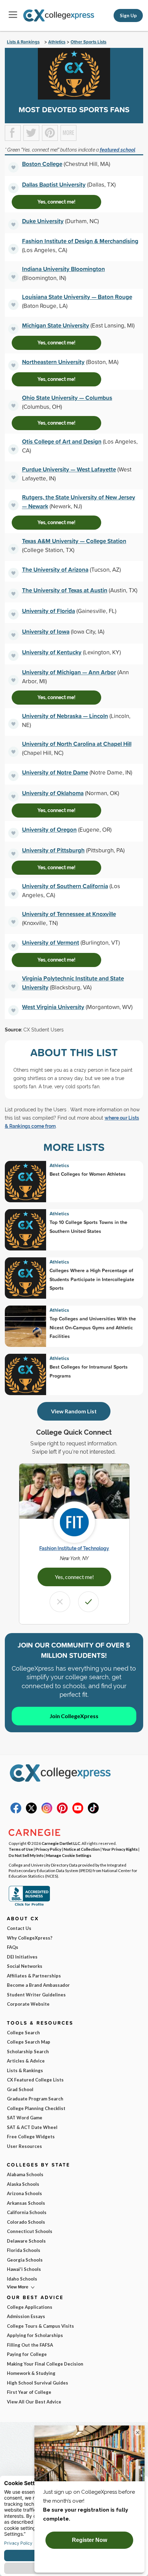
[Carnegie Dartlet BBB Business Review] (29, 1905)
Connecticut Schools (30, 2231)
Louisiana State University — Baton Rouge (77, 297)
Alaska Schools (23, 2184)
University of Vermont (51, 942)
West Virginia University (53, 1007)
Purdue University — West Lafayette (69, 469)
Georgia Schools (25, 2260)
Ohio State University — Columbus (67, 398)
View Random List (74, 1411)
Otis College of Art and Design (62, 441)
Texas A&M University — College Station (74, 541)
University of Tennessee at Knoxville (69, 914)
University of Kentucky (52, 652)
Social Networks (25, 1966)
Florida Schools (24, 2250)
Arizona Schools (24, 2193)
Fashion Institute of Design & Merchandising (80, 241)
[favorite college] (13, 167)
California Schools (27, 2212)
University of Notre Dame (55, 772)
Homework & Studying (31, 2373)
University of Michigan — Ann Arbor (69, 672)
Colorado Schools (26, 2222)
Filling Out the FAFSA (30, 2345)
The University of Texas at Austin (65, 590)
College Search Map (29, 2042)
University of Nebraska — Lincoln (65, 716)
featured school (118, 150)
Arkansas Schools (26, 2203)
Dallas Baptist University (54, 184)
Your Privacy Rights (120, 1849)
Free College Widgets (31, 2137)
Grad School (20, 2089)
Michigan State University (56, 325)
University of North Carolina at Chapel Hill (77, 744)
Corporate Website (28, 2004)
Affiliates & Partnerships (34, 1976)
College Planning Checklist (36, 2108)
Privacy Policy (48, 1849)
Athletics (57, 42)
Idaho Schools (22, 2279)
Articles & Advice (26, 2061)
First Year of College (29, 2392)
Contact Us (19, 1928)
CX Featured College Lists (35, 2080)
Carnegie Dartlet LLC (61, 1843)
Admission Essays (26, 2316)
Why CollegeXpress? (30, 1938)
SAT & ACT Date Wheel (32, 2127)
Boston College (42, 164)
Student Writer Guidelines (36, 1995)
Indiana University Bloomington (64, 269)
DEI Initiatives (22, 1957)
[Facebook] (16, 1812)
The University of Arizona (55, 569)
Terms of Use (21, 1849)
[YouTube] (78, 1812)
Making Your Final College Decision (45, 2364)
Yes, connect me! (56, 202)
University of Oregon (49, 829)
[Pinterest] (62, 1812)
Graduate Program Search (35, 2099)
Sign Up (128, 15)
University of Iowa (46, 631)
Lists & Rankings (23, 42)
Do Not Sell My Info (26, 1855)
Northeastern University (53, 362)
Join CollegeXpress (74, 1716)
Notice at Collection (82, 1849)
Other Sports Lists (88, 42)
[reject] (60, 1602)
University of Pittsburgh (53, 850)
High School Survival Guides (38, 2383)
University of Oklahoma (53, 793)
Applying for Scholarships (35, 2335)
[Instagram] (47, 1812)
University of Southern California (65, 886)
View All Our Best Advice (34, 2402)
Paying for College (27, 2354)
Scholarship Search (28, 2052)
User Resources (24, 2146)
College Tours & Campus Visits (40, 2326)
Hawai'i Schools (24, 2269)
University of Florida (49, 611)
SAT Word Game (25, 2118)
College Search (23, 2033)
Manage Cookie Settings (69, 1855)
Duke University (43, 221)
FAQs (13, 1947)
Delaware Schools (26, 2241)
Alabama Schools (25, 2174)
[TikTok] (93, 1812)
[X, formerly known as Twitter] (31, 1812)
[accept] (88, 1602)
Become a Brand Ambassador (38, 1985)
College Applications (30, 2307)
